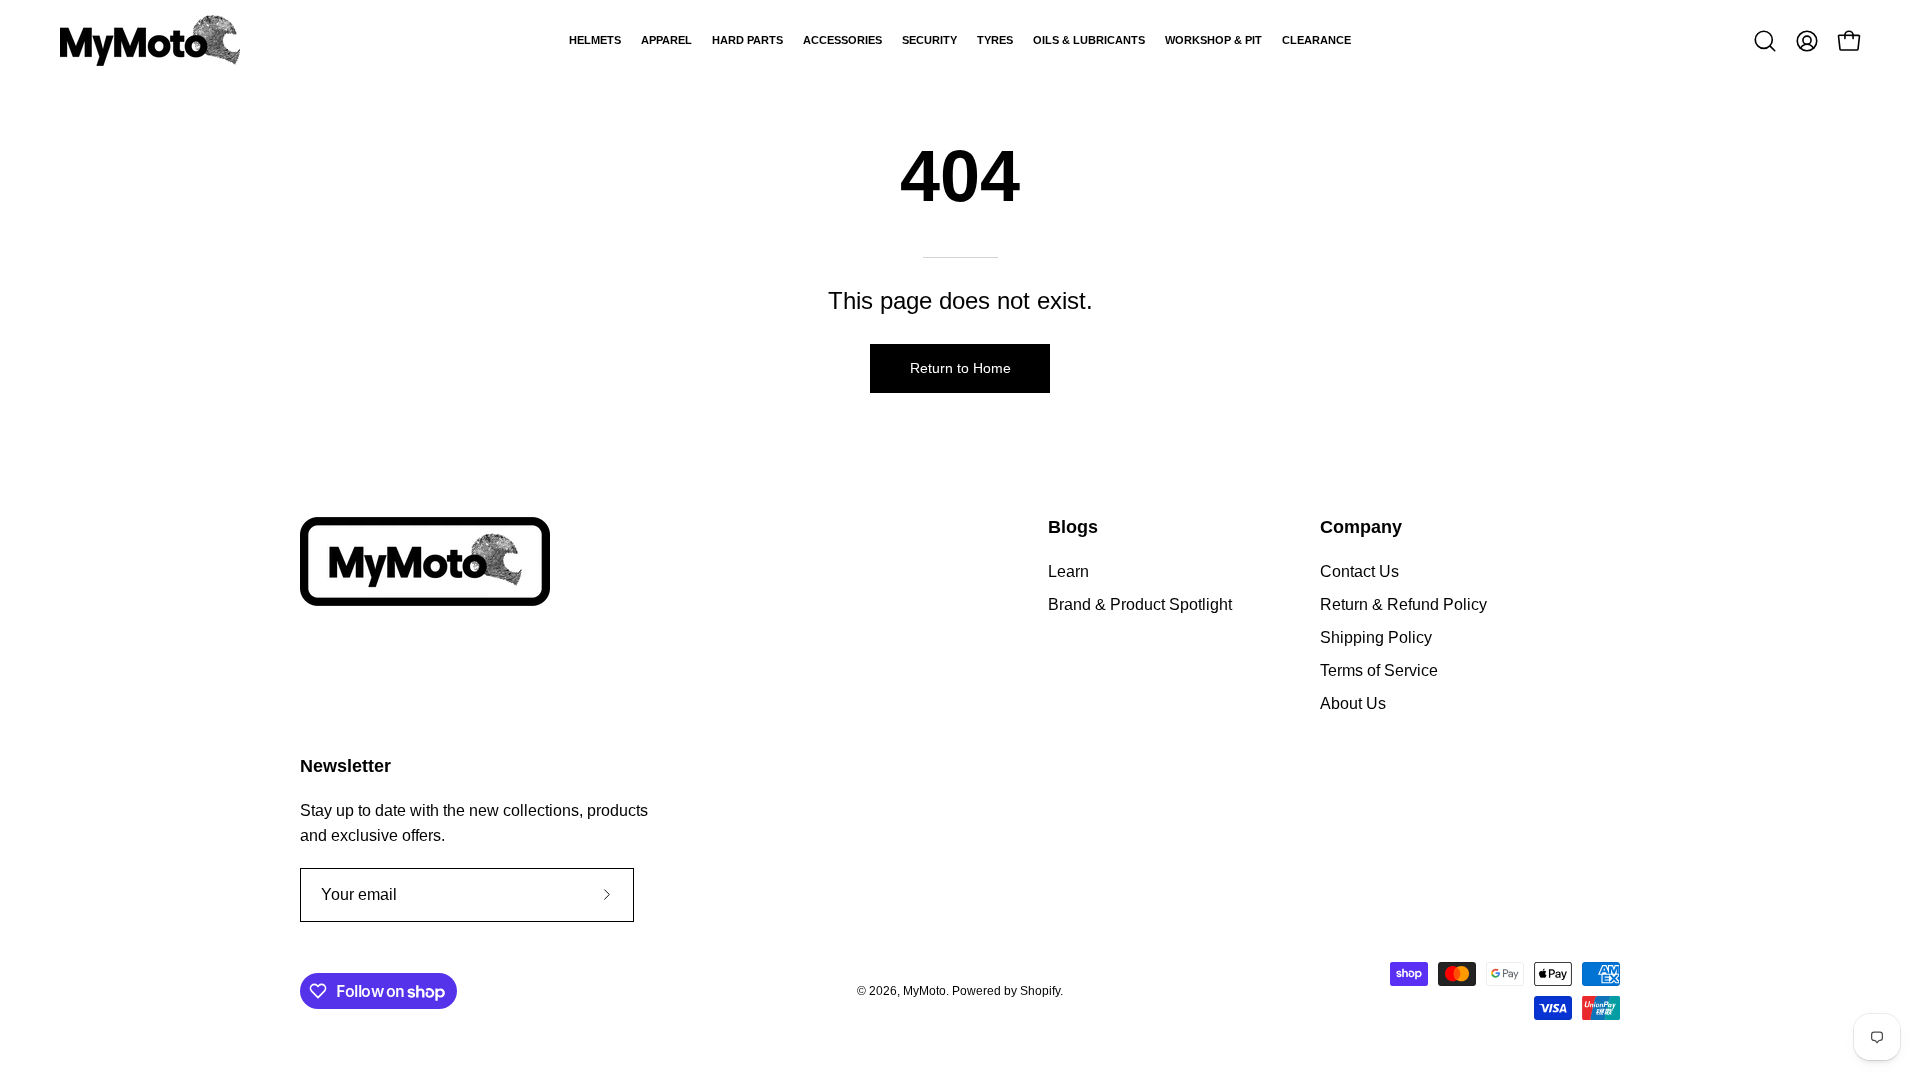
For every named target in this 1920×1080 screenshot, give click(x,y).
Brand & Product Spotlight (1140, 604)
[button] (1765, 41)
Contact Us (1359, 571)
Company (1361, 527)
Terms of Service (1379, 670)
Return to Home (960, 368)
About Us (1353, 703)
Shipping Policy (1376, 637)
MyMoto (924, 991)
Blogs (1073, 527)
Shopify (1040, 991)
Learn (1068, 571)
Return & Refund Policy (1403, 604)
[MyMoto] (150, 40)
